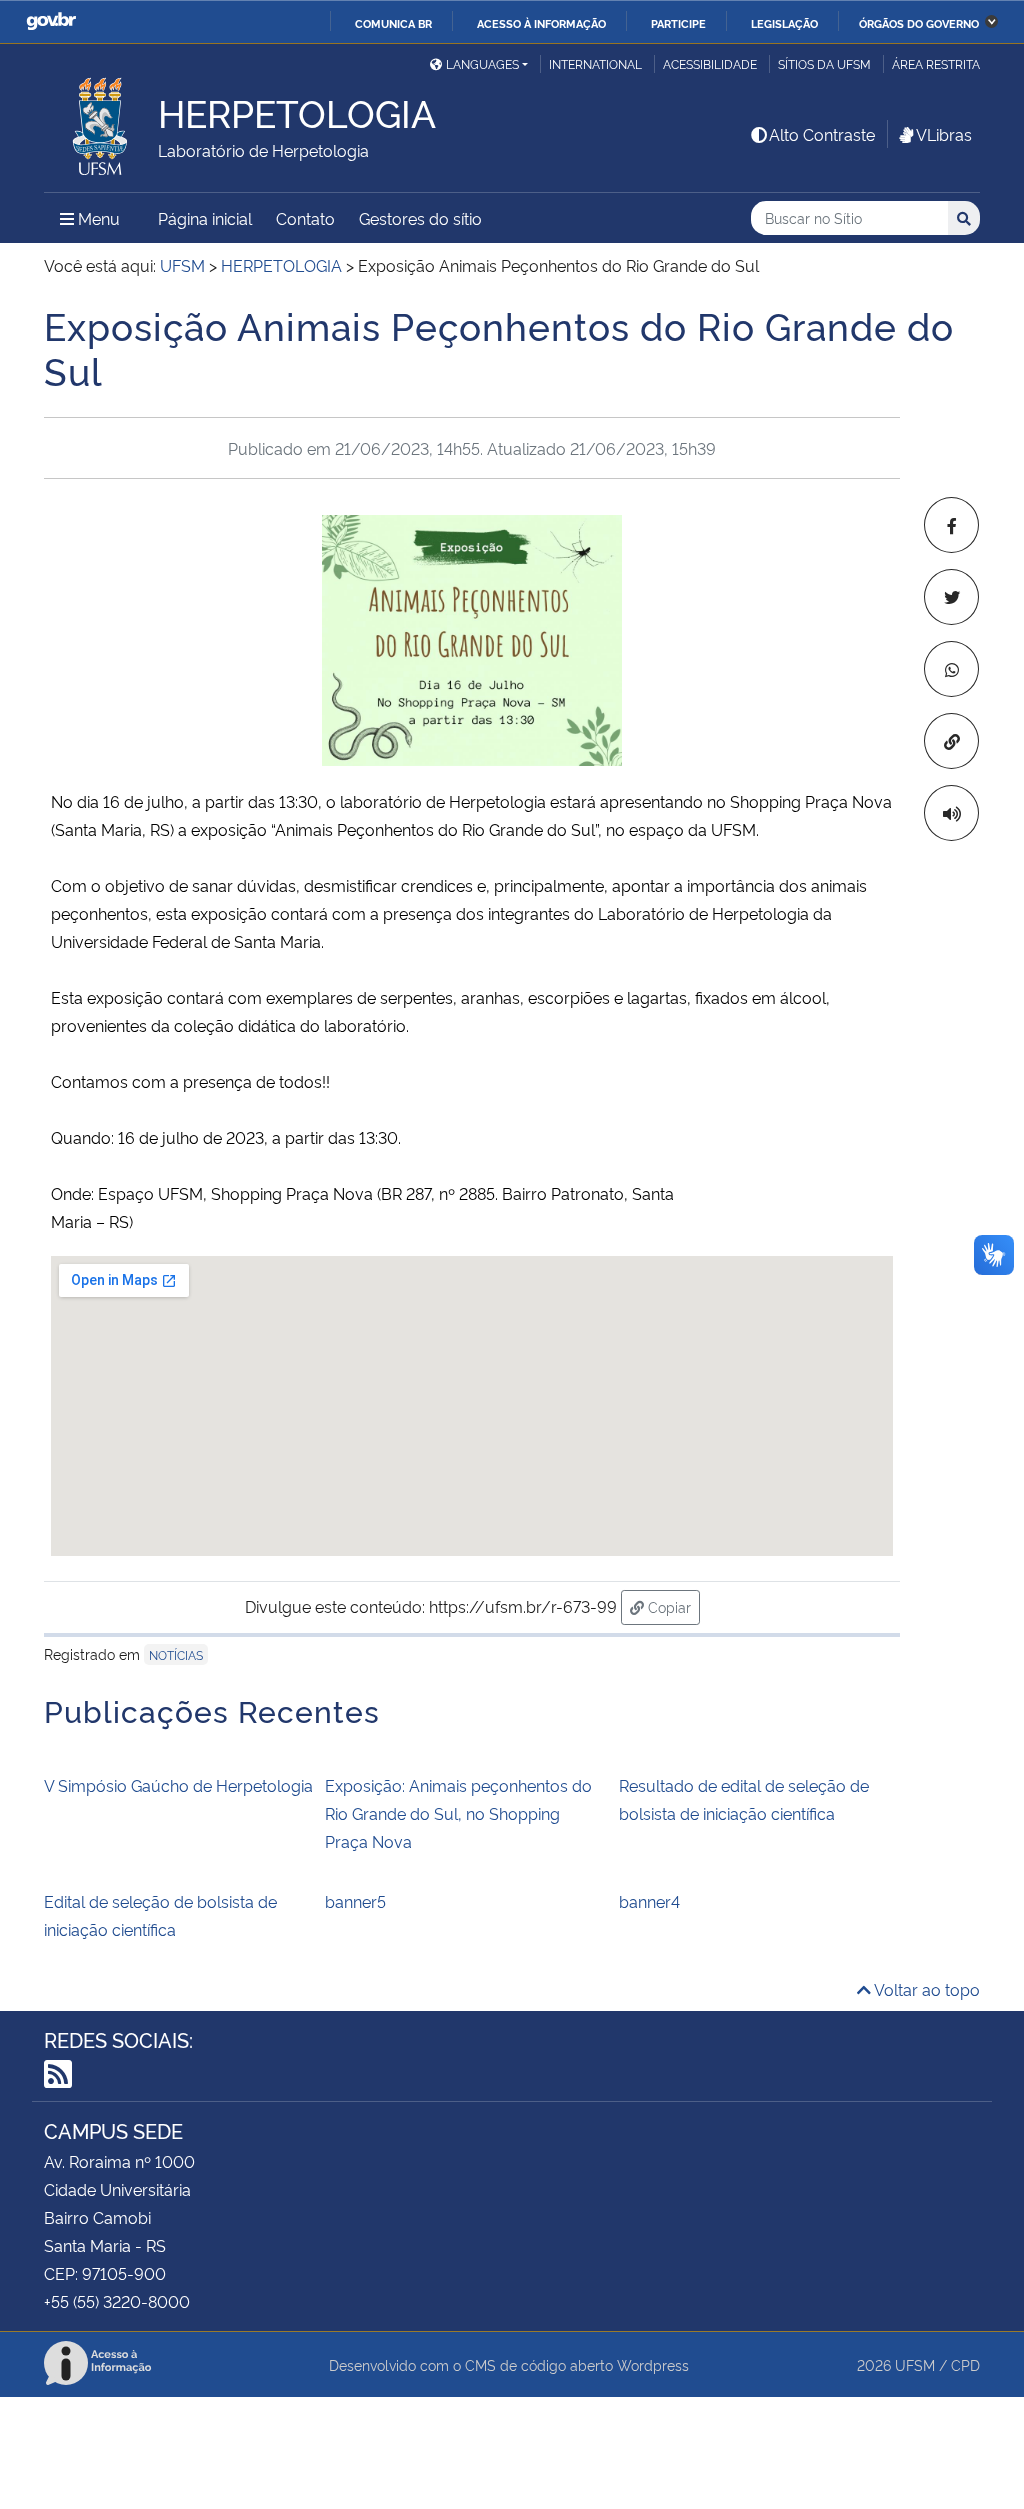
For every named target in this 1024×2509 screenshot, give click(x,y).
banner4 (649, 1901)
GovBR (51, 21)
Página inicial (205, 218)
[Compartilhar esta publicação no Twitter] (951, 597)
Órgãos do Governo (919, 23)
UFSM (915, 2364)
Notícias (176, 1654)
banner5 (355, 1901)
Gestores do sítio (420, 218)
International (595, 63)
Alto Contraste (822, 134)
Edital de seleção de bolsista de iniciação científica (160, 1915)
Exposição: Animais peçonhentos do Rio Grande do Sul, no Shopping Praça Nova (458, 1813)
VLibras (944, 134)
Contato (305, 218)
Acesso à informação (541, 23)
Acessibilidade (710, 63)
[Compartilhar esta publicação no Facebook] (951, 525)
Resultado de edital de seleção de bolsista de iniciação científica (744, 1799)
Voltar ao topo (925, 1989)
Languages (482, 63)
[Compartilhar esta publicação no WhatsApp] (951, 669)
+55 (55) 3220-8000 (117, 2301)
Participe (678, 23)
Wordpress (653, 2364)
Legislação (784, 23)
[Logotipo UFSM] (101, 121)
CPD (965, 2364)
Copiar (672, 1606)
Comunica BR (393, 23)
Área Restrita (936, 63)
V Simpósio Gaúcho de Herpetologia (178, 1785)
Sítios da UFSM (824, 63)
